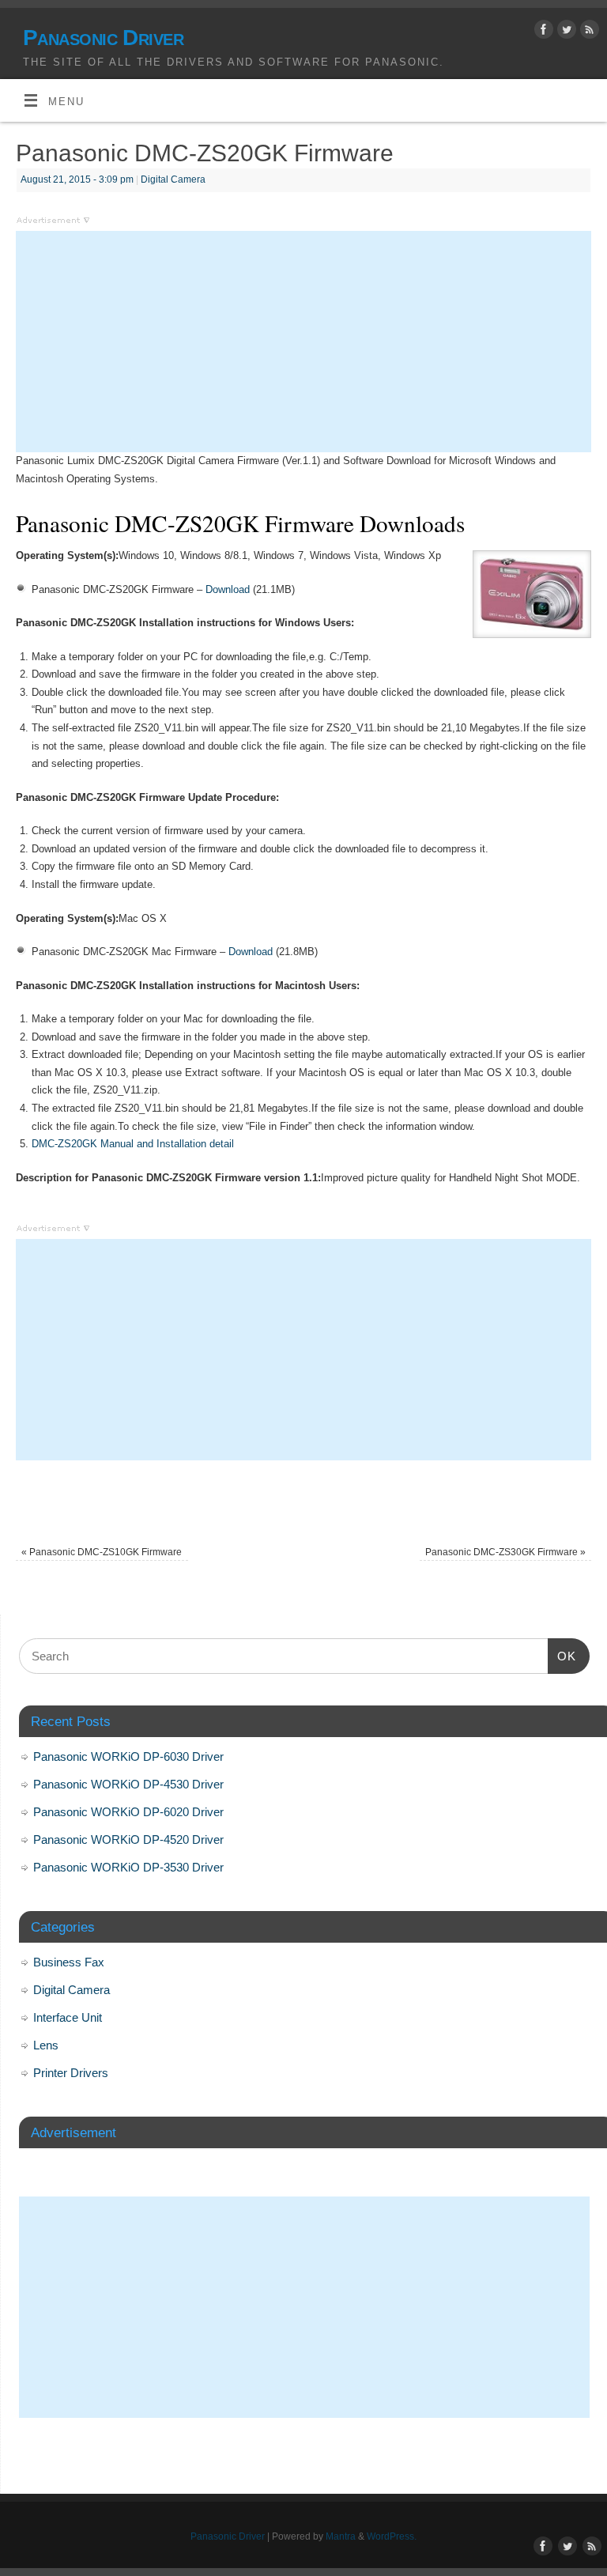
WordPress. (392, 2536)
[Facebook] (542, 32)
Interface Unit (68, 2017)
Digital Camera (173, 179)
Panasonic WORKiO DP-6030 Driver (128, 1756)
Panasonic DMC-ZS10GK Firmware (102, 1552)
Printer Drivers (71, 2073)
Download (228, 589)
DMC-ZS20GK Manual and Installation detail (133, 1144)
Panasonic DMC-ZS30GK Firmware (505, 1552)
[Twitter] (565, 32)
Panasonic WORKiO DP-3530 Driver (128, 1867)
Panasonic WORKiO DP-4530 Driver (128, 1784)
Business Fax (69, 1962)
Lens (46, 2045)
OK (562, 1656)
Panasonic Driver (103, 38)
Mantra (341, 2536)
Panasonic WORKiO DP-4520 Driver (128, 1839)
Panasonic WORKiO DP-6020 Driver (128, 1812)
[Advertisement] (303, 342)
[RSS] (588, 32)
